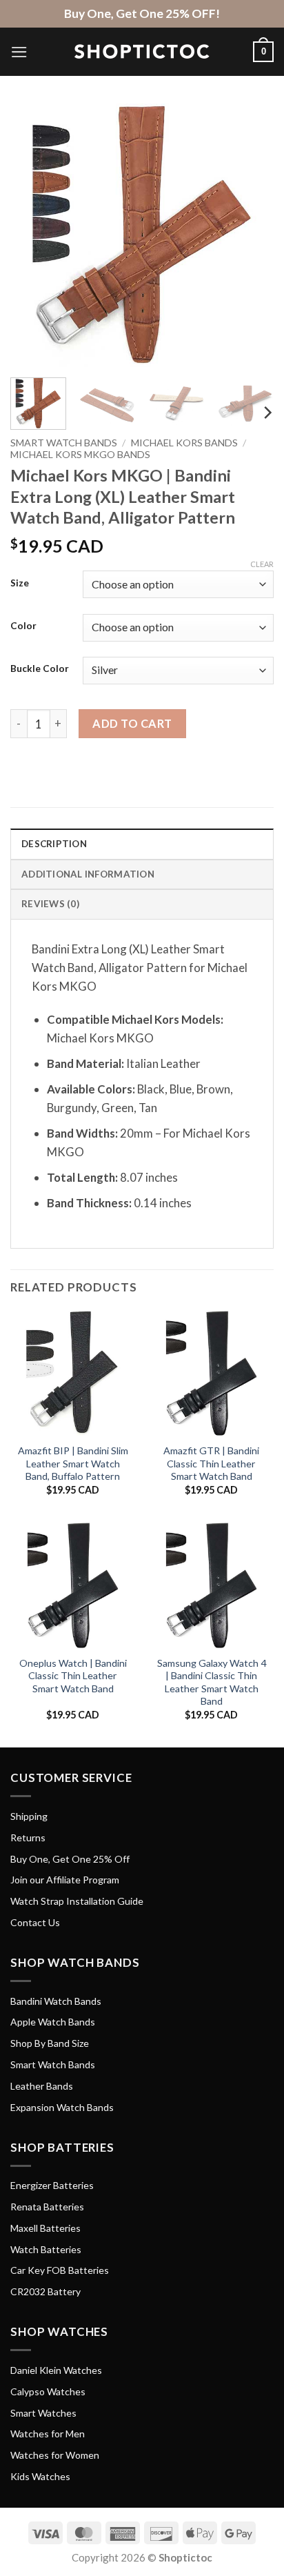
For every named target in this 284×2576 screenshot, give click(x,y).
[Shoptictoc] (142, 52)
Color (23, 626)
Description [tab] (54, 844)
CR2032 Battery (45, 2291)
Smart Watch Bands (64, 443)
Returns (28, 1837)
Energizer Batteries (52, 2185)
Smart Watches (43, 2413)
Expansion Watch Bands (62, 2107)
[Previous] (33, 235)
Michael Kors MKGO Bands (80, 454)
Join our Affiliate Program (65, 1880)
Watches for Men (48, 2434)
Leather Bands (42, 2086)
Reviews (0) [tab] (50, 904)
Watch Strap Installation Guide (77, 1901)
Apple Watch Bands (53, 2022)
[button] (19, 52)
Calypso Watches (48, 2391)
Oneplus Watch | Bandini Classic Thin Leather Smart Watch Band (73, 1676)
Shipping (29, 1816)
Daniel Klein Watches (56, 2370)
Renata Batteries (47, 2207)
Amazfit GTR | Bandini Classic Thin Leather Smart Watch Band (211, 1463)
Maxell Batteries (45, 2228)
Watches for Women (55, 2455)
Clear (262, 564)
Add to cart (132, 723)
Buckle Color (40, 668)
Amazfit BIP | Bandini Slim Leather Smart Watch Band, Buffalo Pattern (73, 1463)
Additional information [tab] (88, 874)
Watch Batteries (46, 2249)
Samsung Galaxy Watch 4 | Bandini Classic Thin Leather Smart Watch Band (212, 1682)
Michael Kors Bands (184, 443)
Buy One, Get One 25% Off (70, 1859)
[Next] (251, 235)
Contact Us (35, 1922)
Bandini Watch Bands (56, 2001)
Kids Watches (40, 2476)
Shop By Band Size (50, 2043)
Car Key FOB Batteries (60, 2270)
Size (20, 583)
